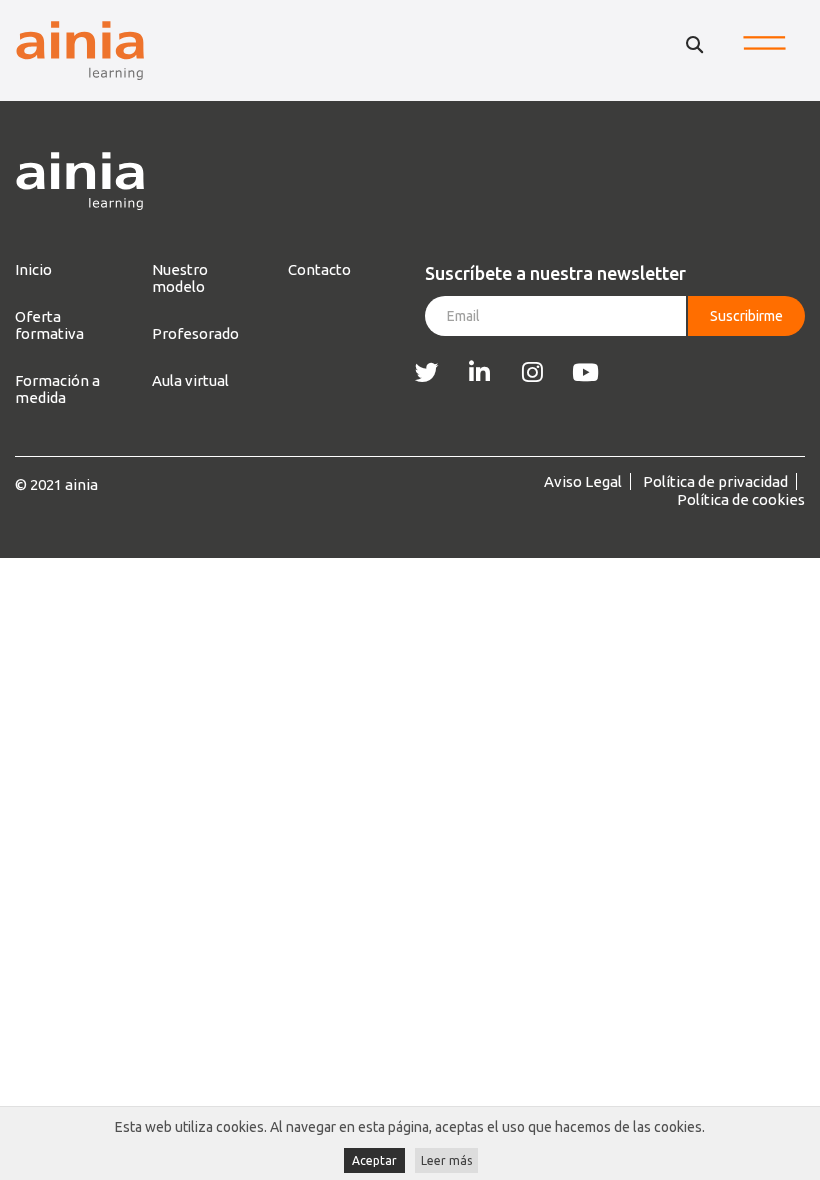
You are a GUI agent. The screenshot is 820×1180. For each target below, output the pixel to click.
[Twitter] (426, 373)
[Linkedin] (479, 373)
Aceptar (374, 1160)
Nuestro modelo (180, 278)
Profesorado (195, 333)
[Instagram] (532, 373)
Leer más (446, 1160)
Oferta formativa (49, 325)
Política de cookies (741, 499)
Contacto (319, 269)
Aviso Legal (583, 481)
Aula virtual (190, 380)
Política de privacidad (715, 481)
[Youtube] (585, 373)
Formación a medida (57, 389)
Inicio (33, 269)
